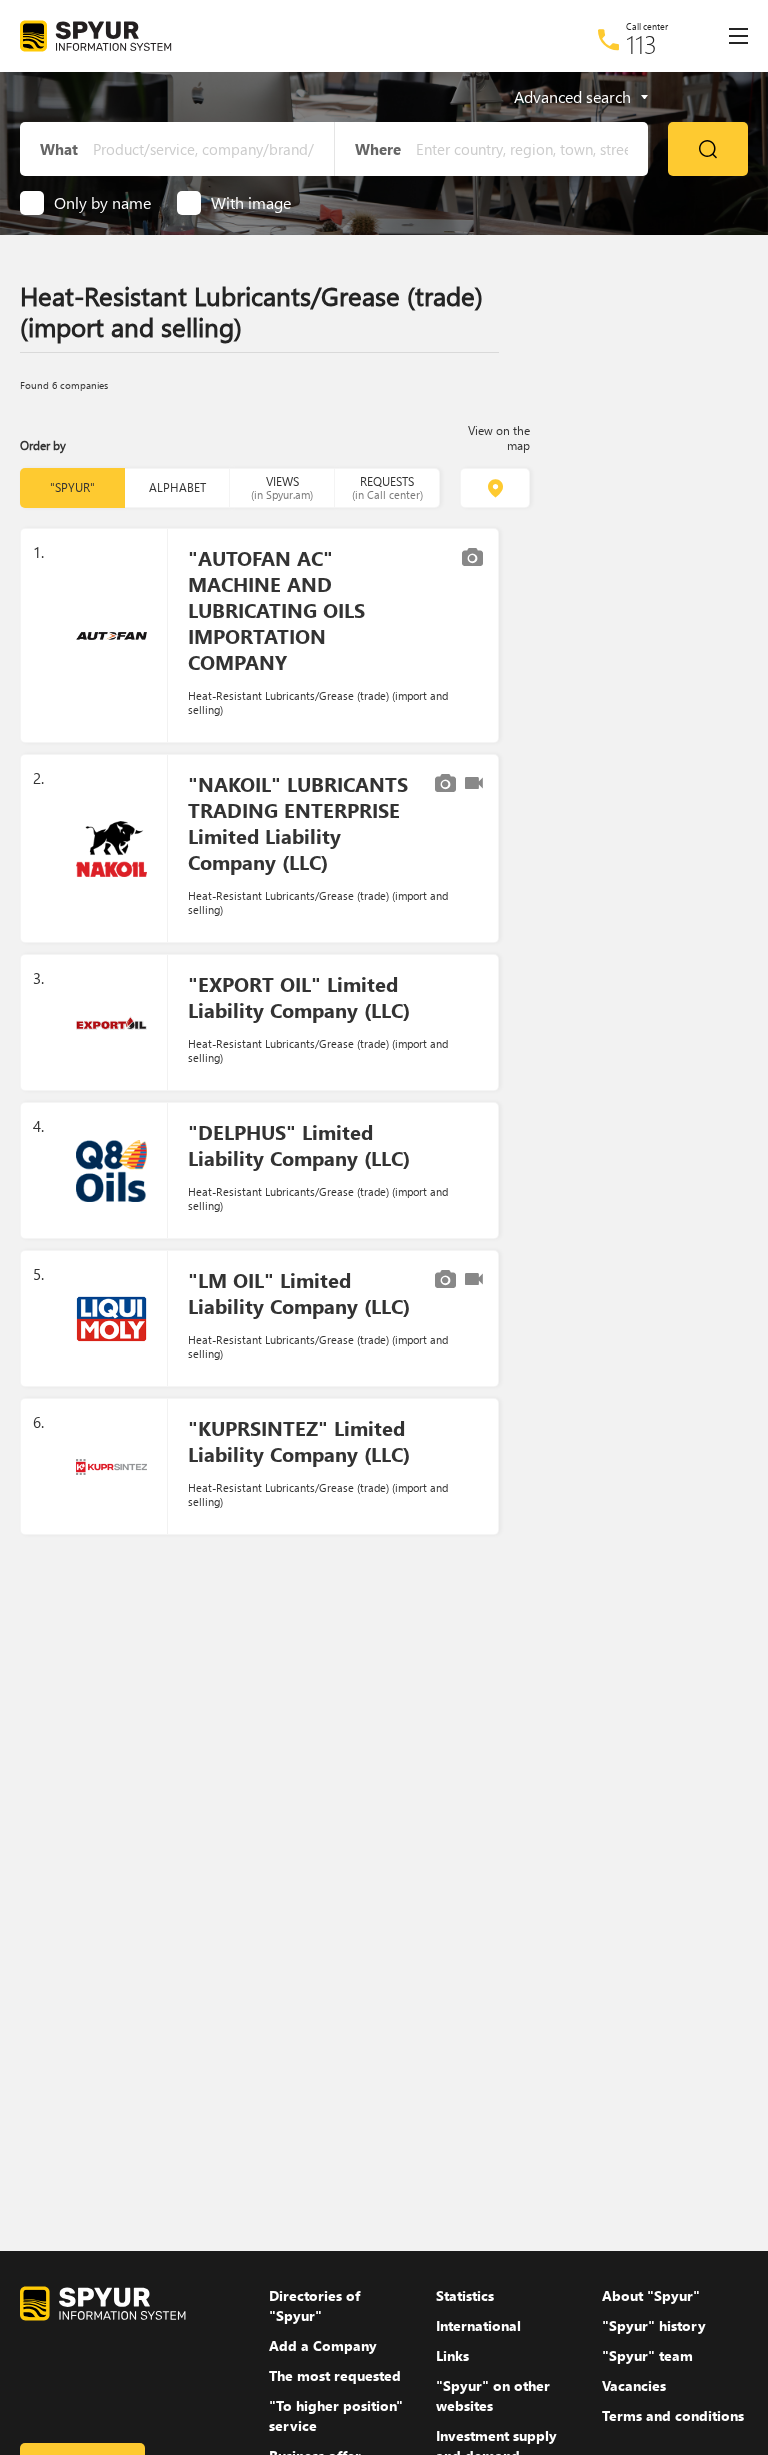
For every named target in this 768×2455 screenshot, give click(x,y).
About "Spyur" (651, 2295)
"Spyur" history (654, 2325)
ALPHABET (177, 487)
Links (452, 2355)
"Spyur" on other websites (493, 2395)
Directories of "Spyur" (314, 2305)
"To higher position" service (336, 2415)
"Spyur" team (647, 2355)
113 (641, 44)
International (478, 2325)
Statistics (465, 2295)
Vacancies (634, 2385)
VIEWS (282, 487)
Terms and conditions (673, 2415)
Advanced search (572, 97)
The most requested (335, 2375)
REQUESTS (387, 487)
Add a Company (323, 2345)
